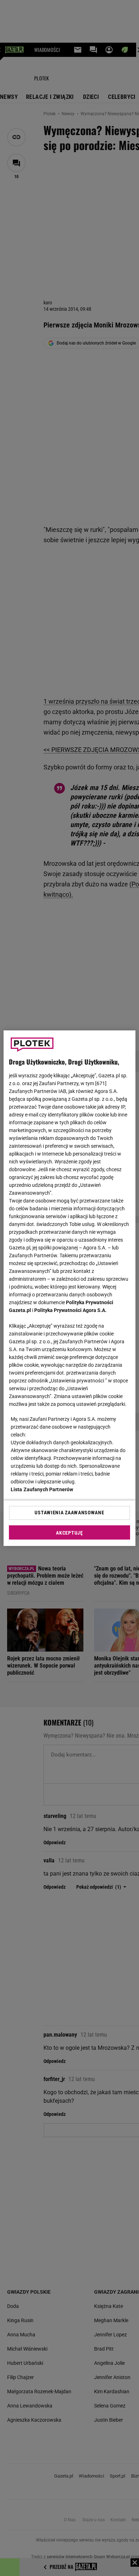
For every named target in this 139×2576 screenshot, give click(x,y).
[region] (70, 1288)
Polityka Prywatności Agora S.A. (70, 1310)
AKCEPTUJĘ (69, 1533)
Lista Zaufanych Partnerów (42, 1489)
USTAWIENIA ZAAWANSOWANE (69, 1513)
